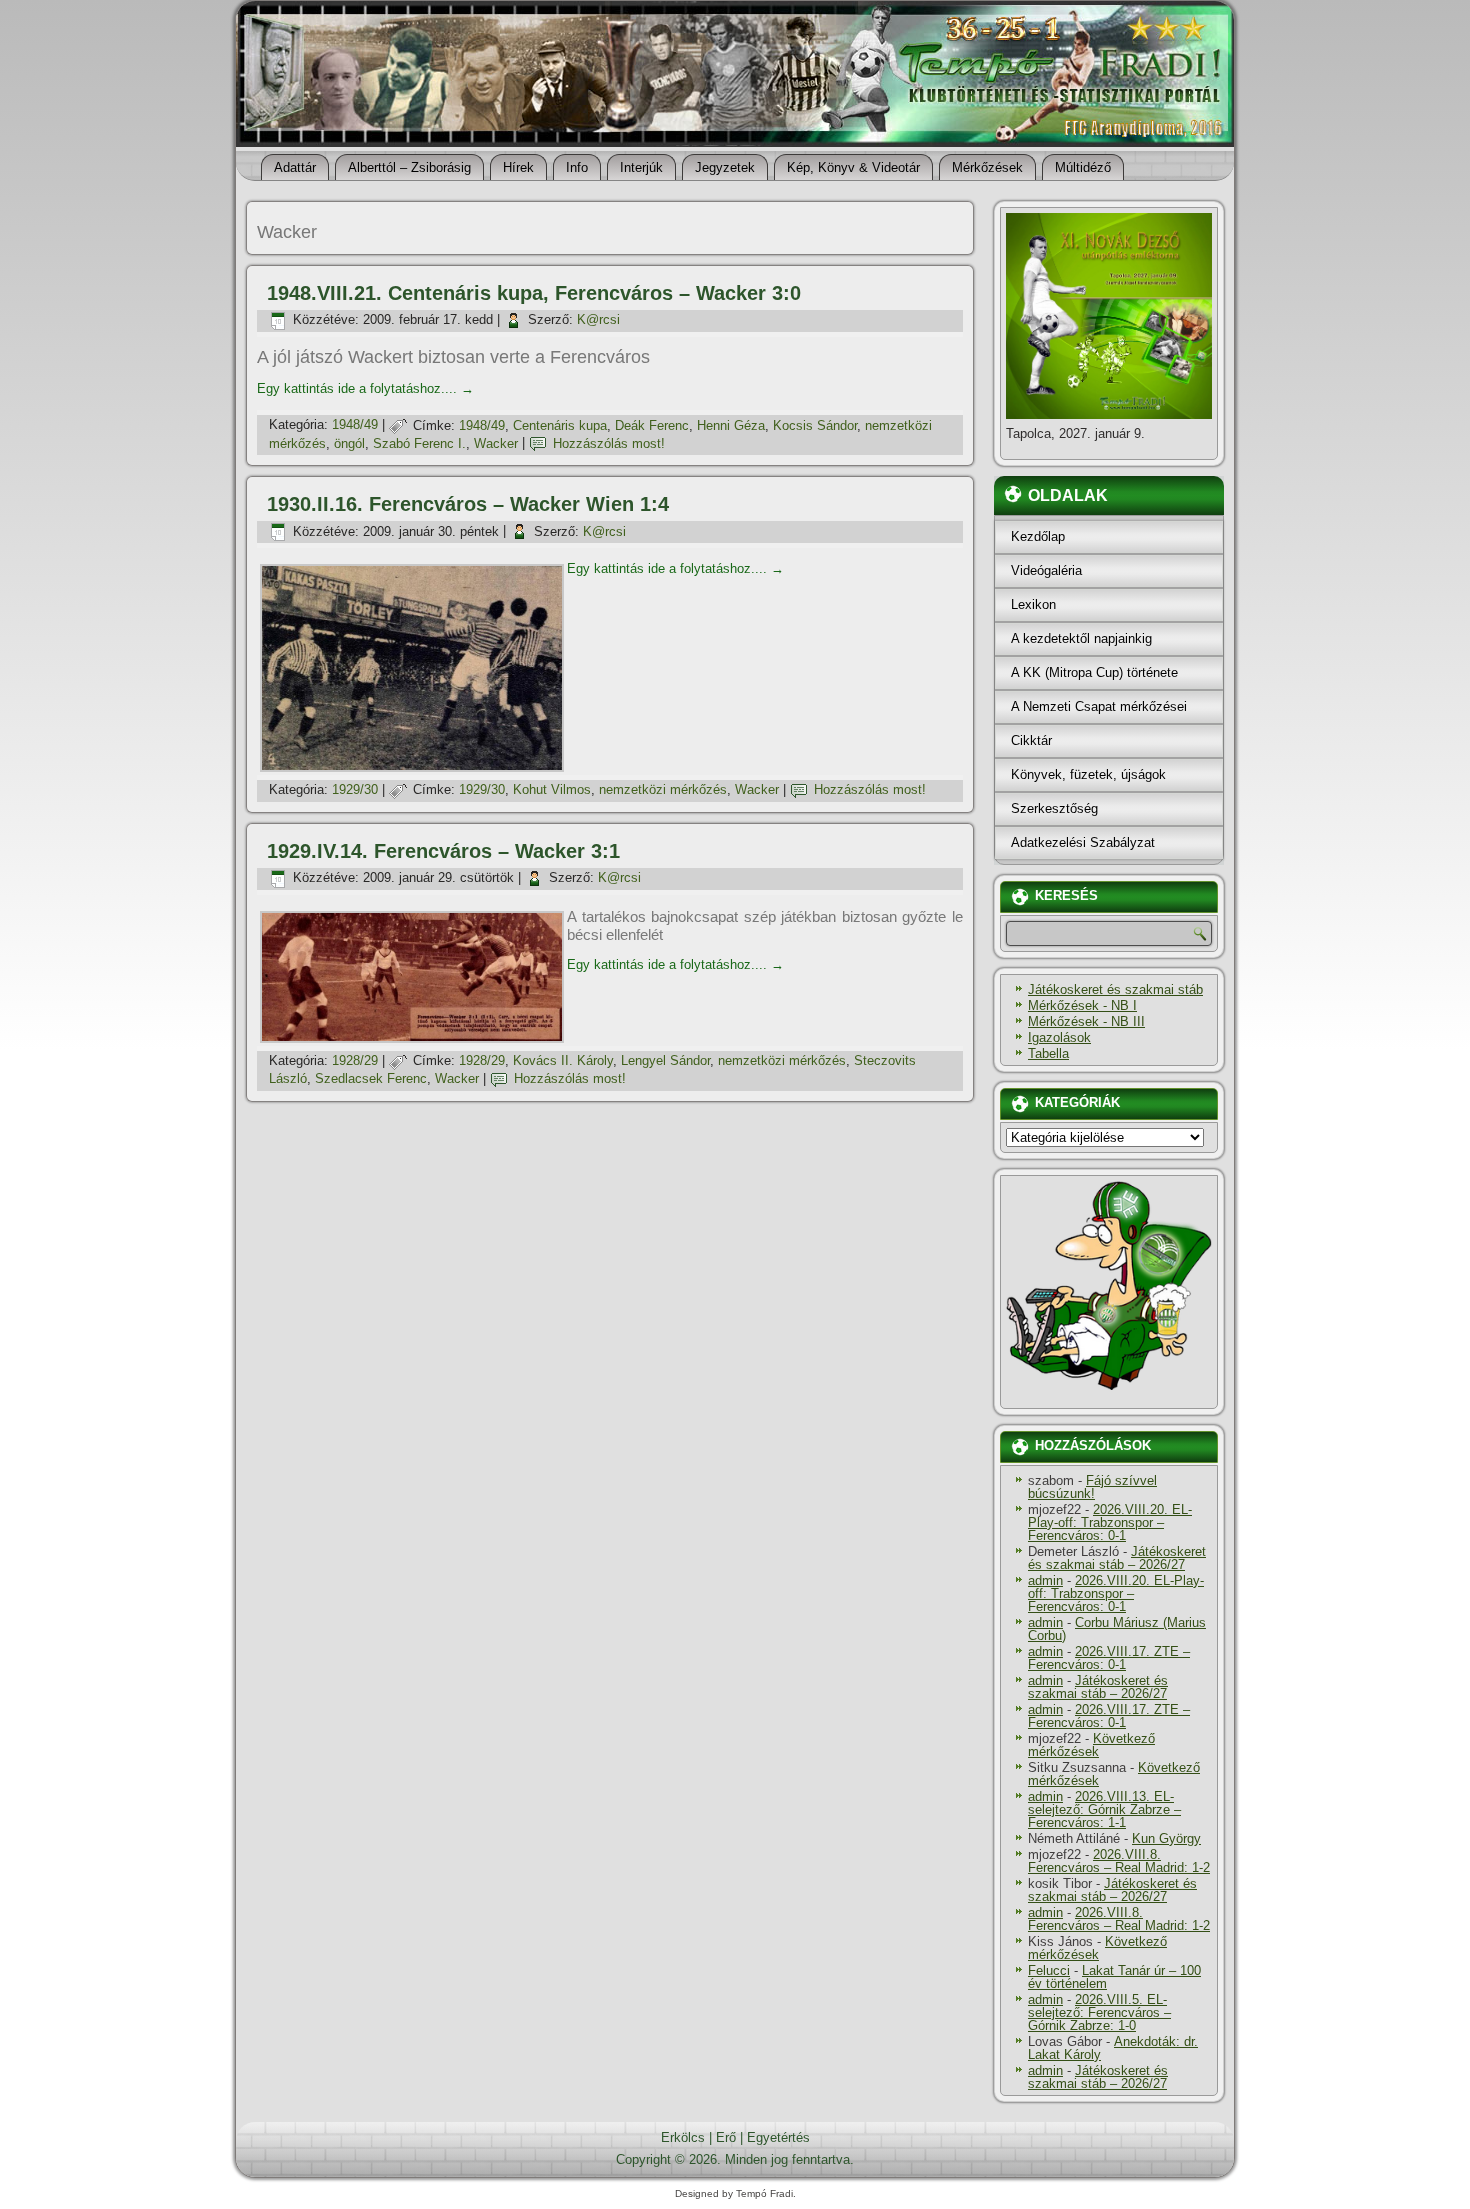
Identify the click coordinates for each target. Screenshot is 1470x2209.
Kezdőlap (1038, 536)
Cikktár (1031, 740)
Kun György (1166, 1838)
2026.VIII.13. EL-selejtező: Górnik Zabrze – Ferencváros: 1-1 (1104, 1809)
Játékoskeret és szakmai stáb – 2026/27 (1117, 1558)
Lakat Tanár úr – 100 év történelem (1114, 1977)
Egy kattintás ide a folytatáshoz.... (365, 388)
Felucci (1049, 1970)
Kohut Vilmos (552, 789)
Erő (726, 2137)
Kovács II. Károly (563, 1060)
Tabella (1048, 1053)
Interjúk (641, 167)
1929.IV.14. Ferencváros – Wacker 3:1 (443, 851)
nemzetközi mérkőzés (663, 789)
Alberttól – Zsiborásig (409, 167)
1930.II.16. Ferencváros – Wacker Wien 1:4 (468, 504)
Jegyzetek (725, 167)
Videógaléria (1046, 570)
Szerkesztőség (1054, 808)
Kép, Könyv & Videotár (853, 167)
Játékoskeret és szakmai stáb (1115, 989)
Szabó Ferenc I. (419, 443)
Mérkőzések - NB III (1086, 1021)
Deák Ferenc (652, 425)
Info (577, 167)
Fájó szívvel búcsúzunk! (1092, 1487)
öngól (349, 443)
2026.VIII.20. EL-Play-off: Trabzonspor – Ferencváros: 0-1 (1110, 1522)
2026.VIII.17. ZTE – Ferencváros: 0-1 (1109, 1658)
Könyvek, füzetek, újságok (1088, 774)
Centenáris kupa (560, 425)
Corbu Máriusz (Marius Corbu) (1117, 1629)
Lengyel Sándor (665, 1060)
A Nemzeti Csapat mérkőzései (1099, 706)
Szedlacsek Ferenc (371, 1078)
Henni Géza (731, 425)
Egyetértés (778, 2137)
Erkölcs (683, 2137)
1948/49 (355, 425)
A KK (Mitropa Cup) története (1094, 672)
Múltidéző (1083, 167)
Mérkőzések (987, 167)
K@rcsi (598, 319)
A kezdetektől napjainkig (1081, 638)
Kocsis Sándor (815, 425)
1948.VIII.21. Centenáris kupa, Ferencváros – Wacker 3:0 (534, 293)
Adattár (295, 167)
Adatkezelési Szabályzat (1083, 842)
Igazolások (1059, 1037)
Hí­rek (518, 167)
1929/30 (355, 789)
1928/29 (355, 1060)
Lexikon (1033, 604)
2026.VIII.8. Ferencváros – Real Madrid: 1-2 (1119, 1861)
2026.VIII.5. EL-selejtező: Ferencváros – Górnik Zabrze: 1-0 (1099, 2012)
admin (1045, 1580)
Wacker (496, 443)
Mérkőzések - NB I (1082, 1005)
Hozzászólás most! (609, 443)
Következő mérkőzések (1091, 1745)
